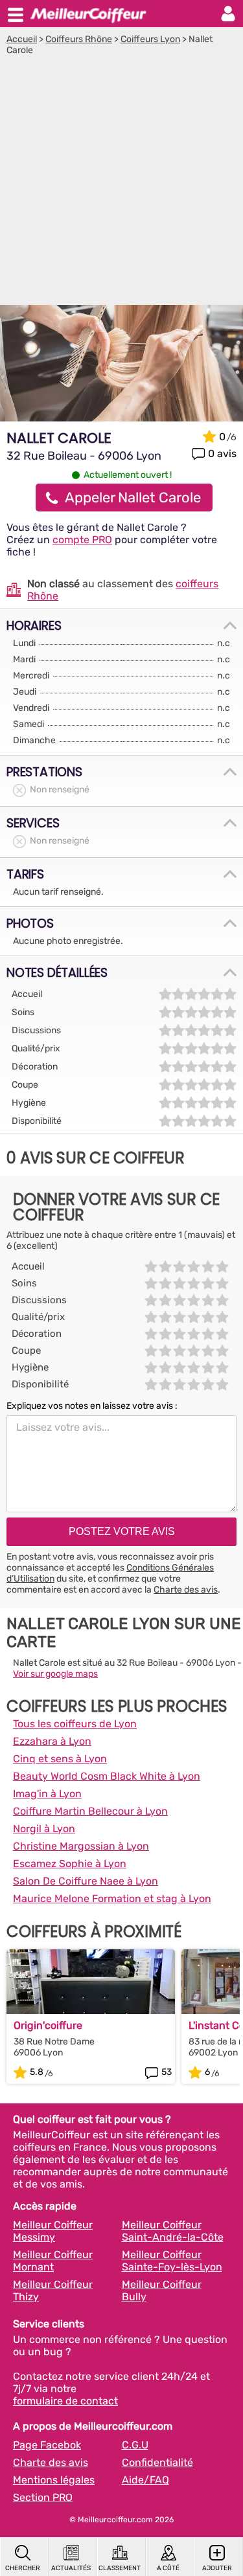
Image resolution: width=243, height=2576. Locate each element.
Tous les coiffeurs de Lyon (75, 1724)
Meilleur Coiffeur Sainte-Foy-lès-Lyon (172, 2261)
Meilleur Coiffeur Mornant (53, 2261)
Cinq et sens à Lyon (60, 1759)
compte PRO (82, 540)
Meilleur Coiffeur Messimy (53, 2231)
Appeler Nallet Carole (133, 498)
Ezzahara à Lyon (52, 1741)
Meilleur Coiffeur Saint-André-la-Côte (173, 2231)
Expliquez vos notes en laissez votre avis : (92, 1406)
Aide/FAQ (145, 2480)
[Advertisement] (121, 184)
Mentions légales (54, 2480)
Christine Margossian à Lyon (81, 1846)
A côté (168, 2568)
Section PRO (43, 2497)
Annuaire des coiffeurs (88, 14)
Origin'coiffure (48, 2025)
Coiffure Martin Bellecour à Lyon (90, 1811)
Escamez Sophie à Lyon (70, 1864)
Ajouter (217, 2568)
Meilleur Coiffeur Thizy (53, 2290)
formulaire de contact (65, 2401)
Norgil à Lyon (44, 1829)
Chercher (23, 2568)
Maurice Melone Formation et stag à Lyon (112, 1898)
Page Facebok (47, 2445)
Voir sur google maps (55, 1674)
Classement (120, 2568)
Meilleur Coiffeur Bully (162, 2290)
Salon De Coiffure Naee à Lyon (86, 1881)
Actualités (71, 2568)
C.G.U (135, 2445)
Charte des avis (186, 1590)
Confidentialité (157, 2462)
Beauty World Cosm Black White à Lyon (107, 1776)
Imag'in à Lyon (47, 1794)
